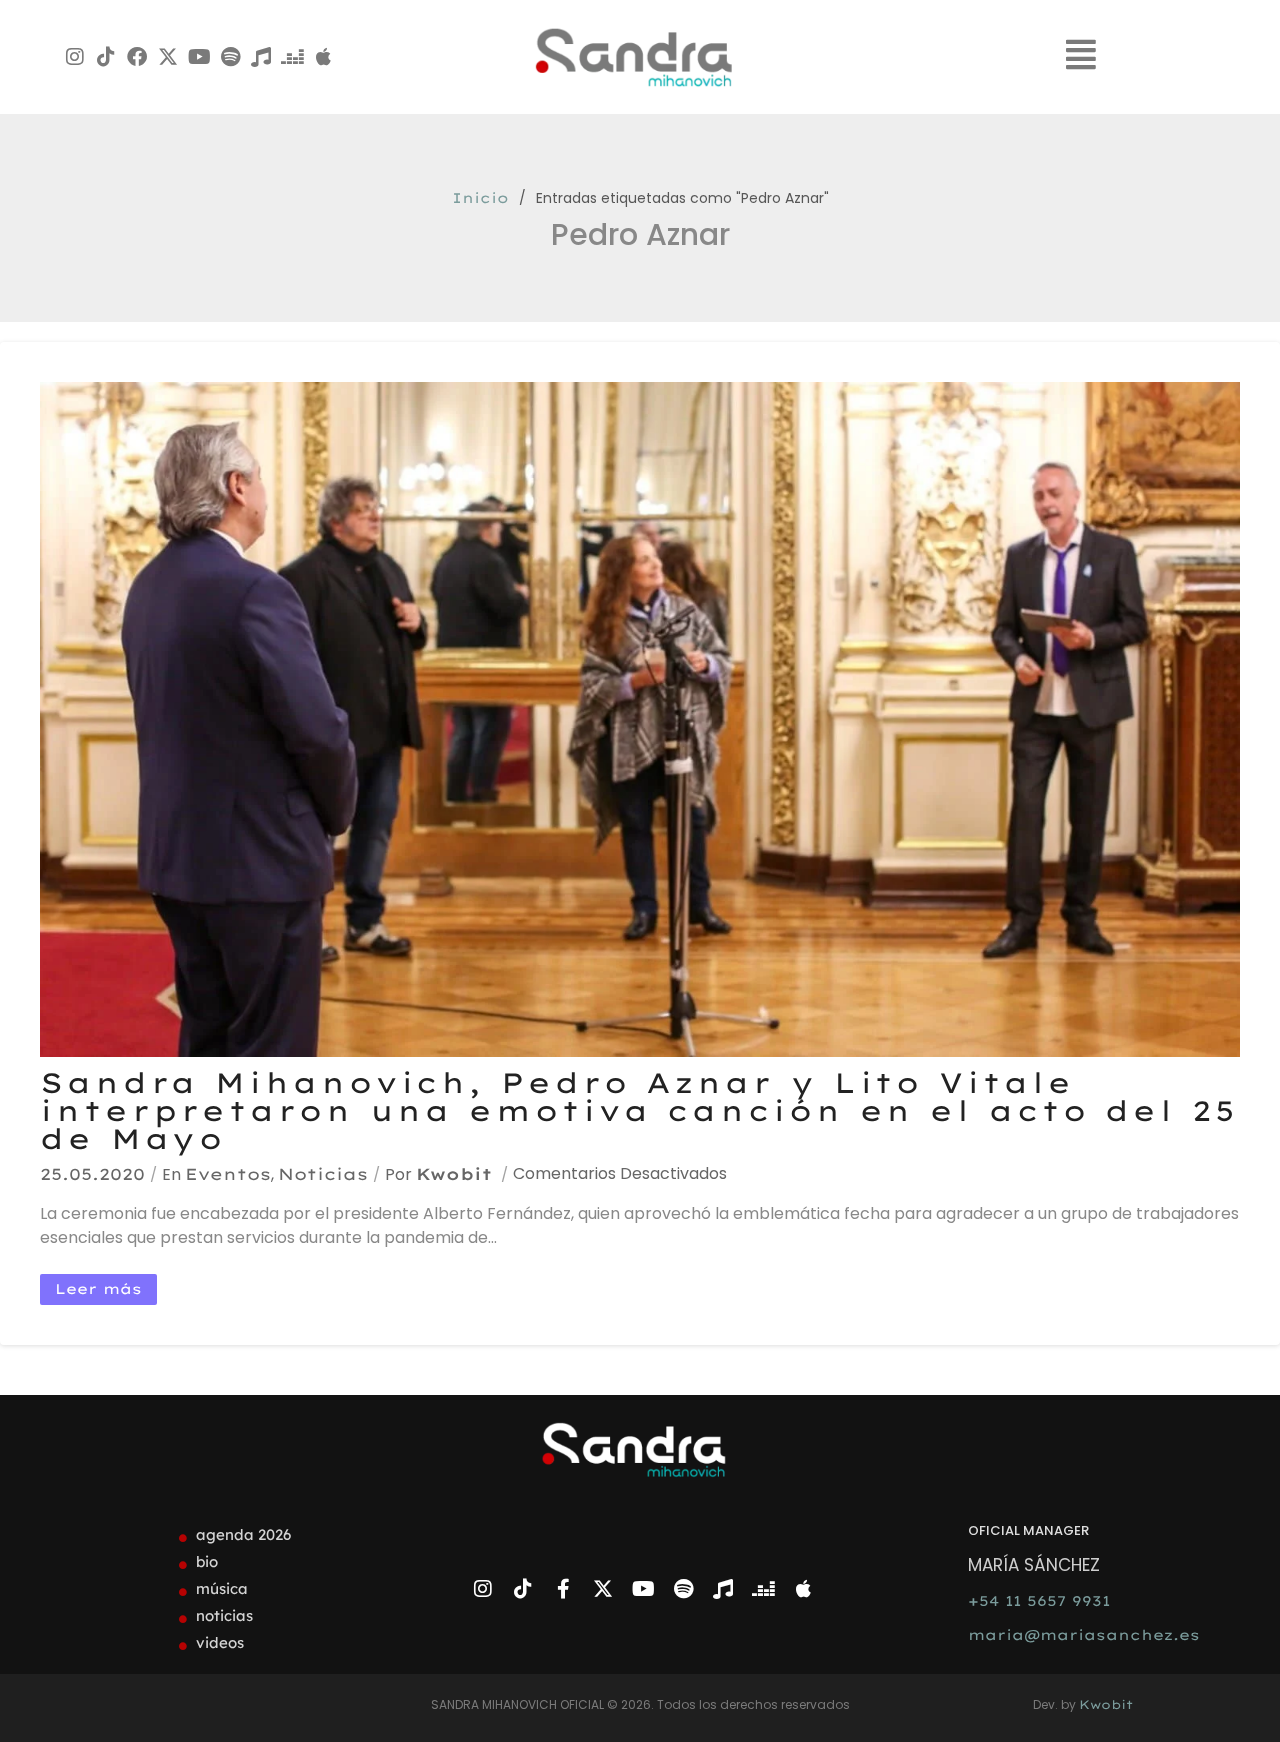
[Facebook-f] (563, 1589)
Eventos (228, 1174)
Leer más (98, 1289)
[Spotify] (230, 57)
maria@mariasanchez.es (1084, 1635)
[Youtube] (199, 57)
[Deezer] (292, 57)
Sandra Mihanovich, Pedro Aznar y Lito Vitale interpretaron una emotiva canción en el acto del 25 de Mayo (639, 1110)
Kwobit (454, 1174)
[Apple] (323, 57)
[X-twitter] (168, 57)
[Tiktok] (106, 57)
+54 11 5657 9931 (1039, 1601)
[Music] (261, 57)
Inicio (480, 198)
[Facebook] (137, 57)
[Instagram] (75, 57)
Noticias (323, 1174)
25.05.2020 (92, 1174)
